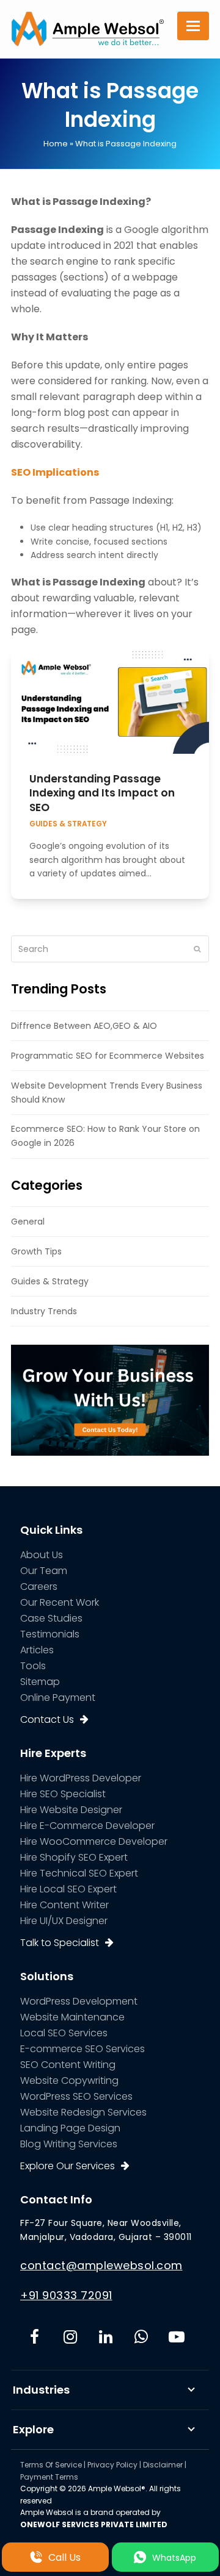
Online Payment (58, 1698)
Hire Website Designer (71, 1810)
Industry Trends (44, 1311)
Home (56, 144)
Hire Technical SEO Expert (79, 1873)
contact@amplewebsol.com (101, 2265)
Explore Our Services (68, 2166)
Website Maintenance (72, 2017)
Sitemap (40, 1682)
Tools (33, 1666)
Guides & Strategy (68, 824)
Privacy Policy (112, 2465)
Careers (39, 1587)
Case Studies (51, 1618)
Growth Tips (36, 1251)
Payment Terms (49, 2477)
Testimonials (50, 1634)
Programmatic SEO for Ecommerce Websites (108, 1056)
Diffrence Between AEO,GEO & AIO (84, 1026)
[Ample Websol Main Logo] (87, 28)
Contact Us (47, 1719)
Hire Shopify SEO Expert (74, 1857)
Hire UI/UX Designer (64, 1921)
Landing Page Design (70, 2128)
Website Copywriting (69, 2080)
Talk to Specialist (60, 1943)
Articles (37, 1650)
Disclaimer (163, 2465)
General (28, 1222)
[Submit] (197, 949)
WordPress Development (79, 2001)
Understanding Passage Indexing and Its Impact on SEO (102, 793)
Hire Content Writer (64, 1905)
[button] (193, 26)
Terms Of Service (51, 2465)
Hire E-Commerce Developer (87, 1826)
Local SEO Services (64, 2033)
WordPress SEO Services (76, 2096)
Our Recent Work (60, 1602)
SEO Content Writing (68, 2065)
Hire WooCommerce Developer (94, 1841)
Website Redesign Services (83, 2112)
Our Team (44, 1571)
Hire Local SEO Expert (68, 1889)
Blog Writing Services (69, 2144)
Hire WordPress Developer (81, 1778)
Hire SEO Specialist (63, 1794)
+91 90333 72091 (66, 2295)
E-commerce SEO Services (82, 2049)
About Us (42, 1555)
